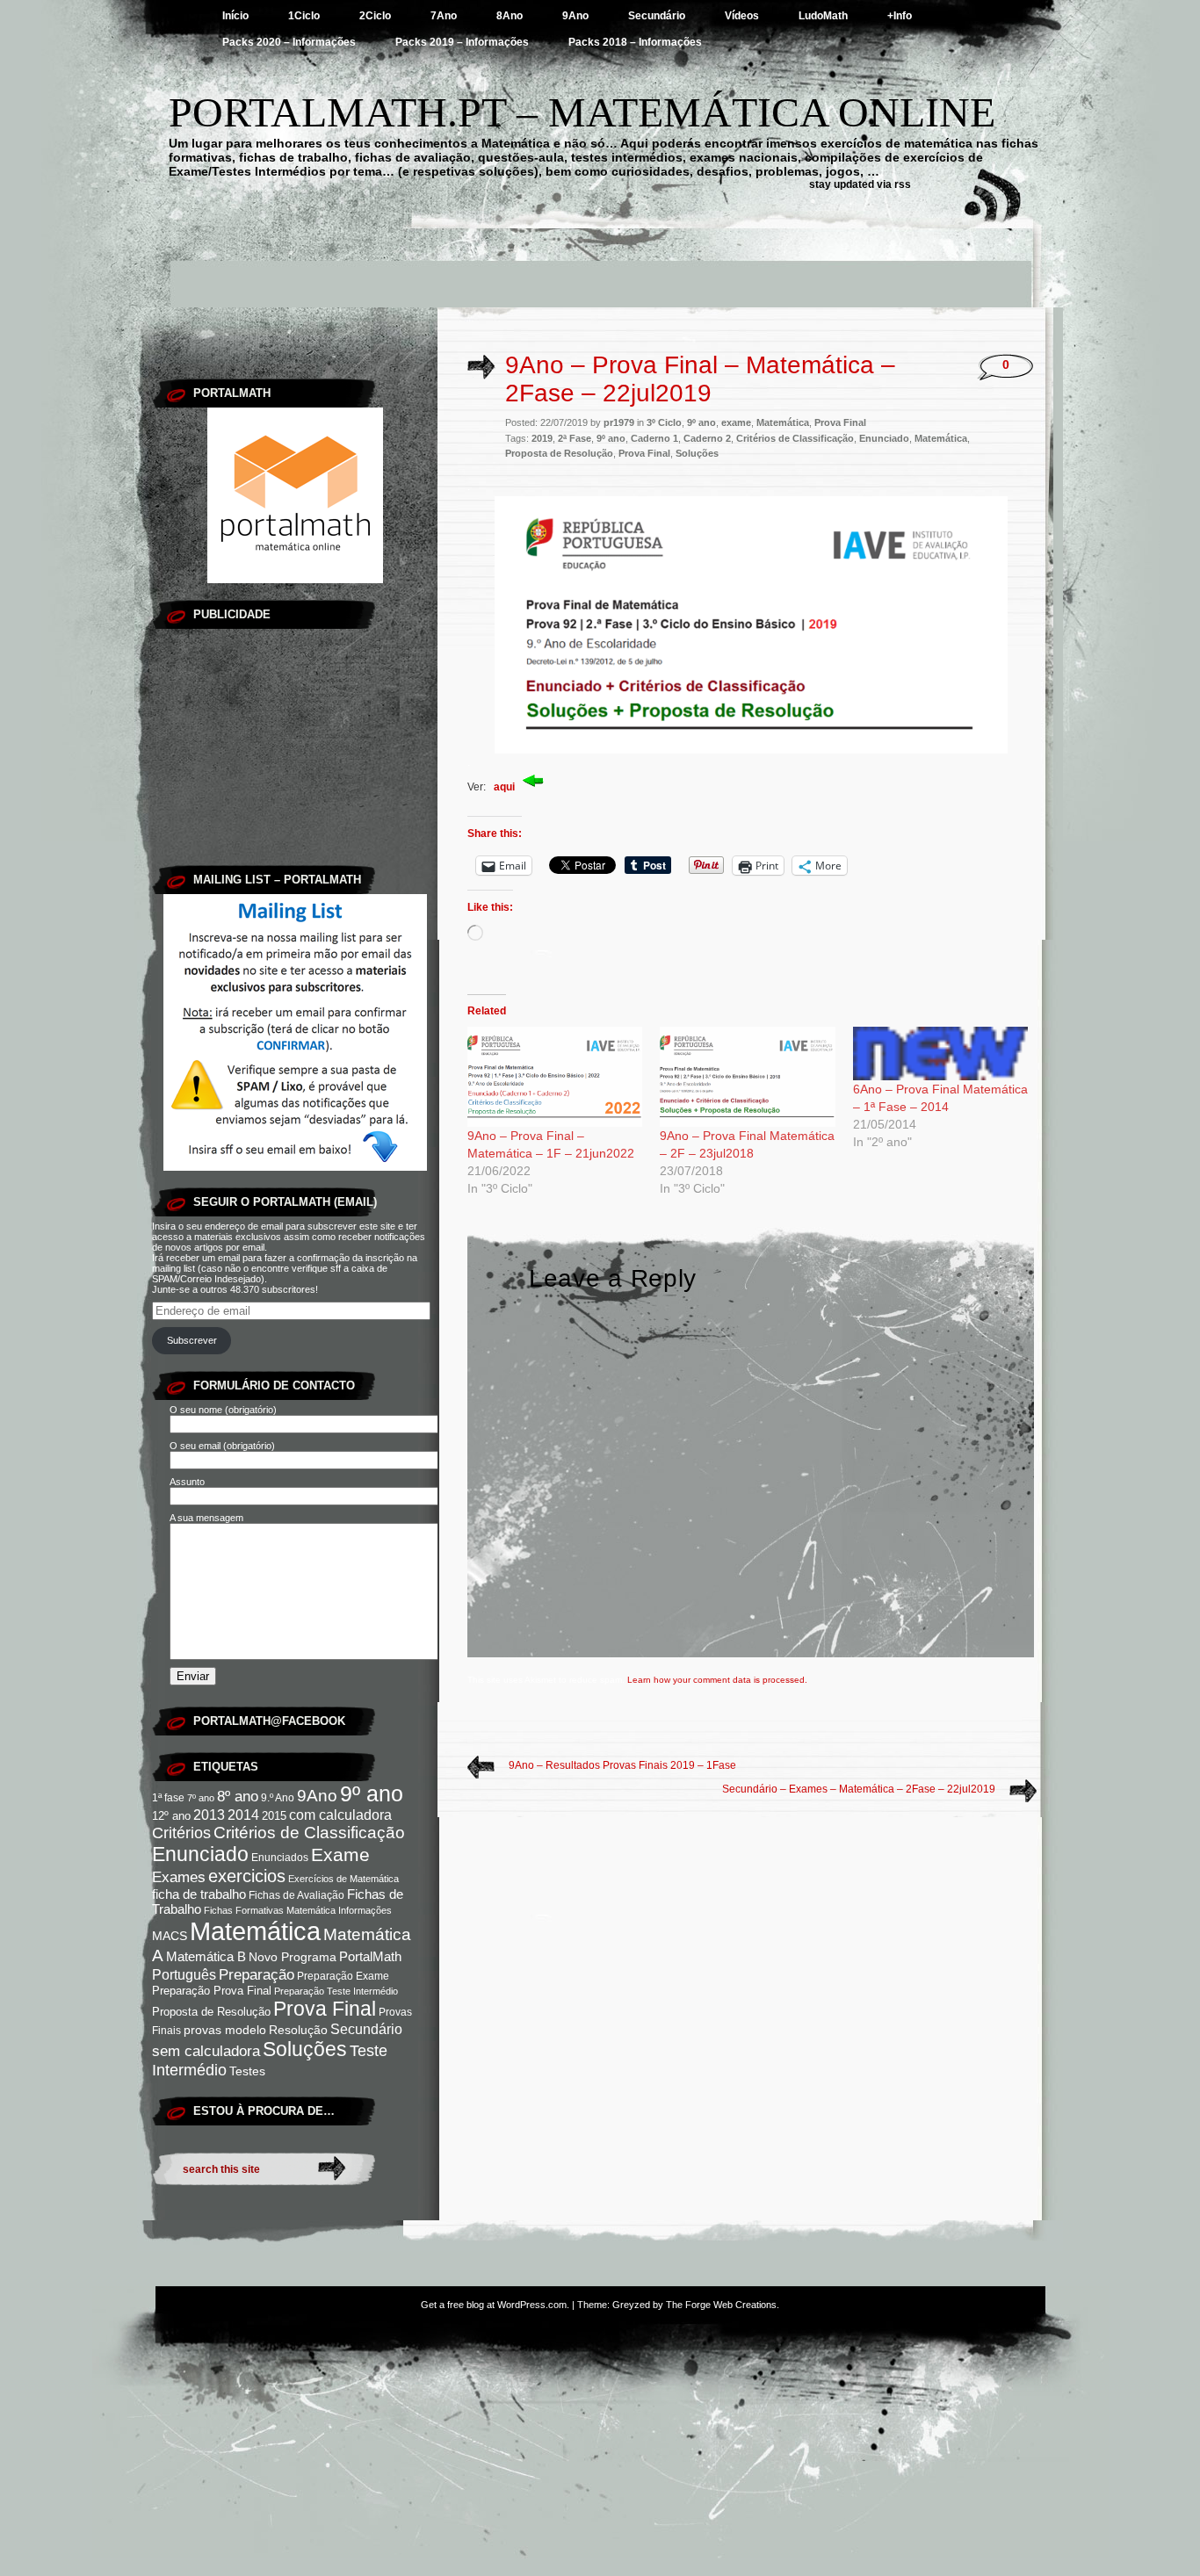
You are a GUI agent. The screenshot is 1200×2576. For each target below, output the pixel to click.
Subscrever (192, 1340)
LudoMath (823, 16)
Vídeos (742, 16)
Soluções (305, 2049)
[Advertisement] (600, 268)
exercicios (247, 1876)
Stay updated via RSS (860, 184)
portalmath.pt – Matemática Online (582, 112)
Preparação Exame (343, 1976)
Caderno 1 (654, 438)
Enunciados (280, 1858)
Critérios (181, 1833)
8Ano (510, 16)
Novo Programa (293, 1957)
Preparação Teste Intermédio (336, 1991)
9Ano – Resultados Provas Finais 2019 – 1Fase (622, 1765)
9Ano (575, 16)
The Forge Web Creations (721, 2305)
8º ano (238, 1797)
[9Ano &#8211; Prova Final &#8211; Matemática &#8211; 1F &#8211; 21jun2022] (555, 1077)
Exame (340, 1854)
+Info (900, 16)
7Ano (444, 16)
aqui (506, 787)
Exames (179, 1877)
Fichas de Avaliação (296, 1895)
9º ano (372, 1793)
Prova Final (325, 2009)
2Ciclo (375, 16)
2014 (243, 1815)
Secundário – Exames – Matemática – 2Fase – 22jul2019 (859, 1789)
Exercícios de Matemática (343, 1879)
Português (184, 1974)
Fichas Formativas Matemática (270, 1910)
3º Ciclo (664, 422)
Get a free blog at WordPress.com (494, 2305)
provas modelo (225, 2030)
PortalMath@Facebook (269, 1721)
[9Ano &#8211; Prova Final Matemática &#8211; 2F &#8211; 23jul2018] (747, 1077)
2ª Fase (575, 438)
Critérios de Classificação (309, 1833)
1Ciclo (304, 16)
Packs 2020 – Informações (289, 42)
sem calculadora (206, 2051)
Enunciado (200, 1854)
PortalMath (370, 1957)
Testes (247, 2071)
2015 (274, 1816)
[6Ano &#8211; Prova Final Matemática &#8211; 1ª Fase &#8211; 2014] (940, 1053)
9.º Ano (278, 1798)
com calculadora (340, 1815)
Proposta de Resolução (211, 2012)
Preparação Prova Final (212, 1991)
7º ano (201, 1798)
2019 (542, 438)
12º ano (171, 1816)
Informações (365, 1910)
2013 (209, 1815)
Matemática (255, 1931)
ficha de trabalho (199, 1894)
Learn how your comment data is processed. (717, 1680)
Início (235, 16)
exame (736, 422)
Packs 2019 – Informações (462, 42)
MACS (170, 1936)
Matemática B (206, 1957)
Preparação (257, 1974)
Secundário (657, 16)
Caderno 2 (707, 438)
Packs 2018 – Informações (635, 42)
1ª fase (168, 1798)
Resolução (298, 2030)
